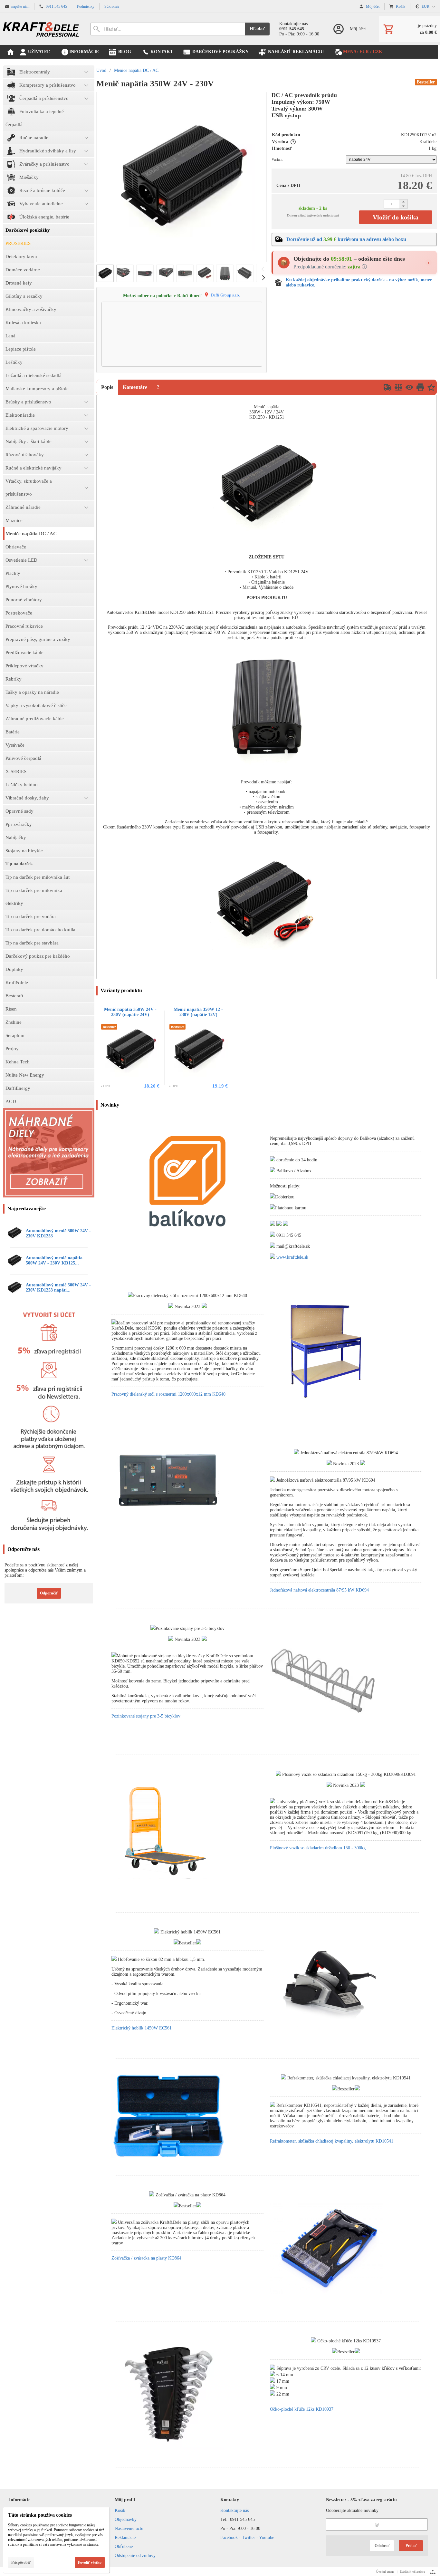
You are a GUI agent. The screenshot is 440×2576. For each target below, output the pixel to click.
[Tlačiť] (420, 387)
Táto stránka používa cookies (40, 2515)
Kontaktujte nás (234, 2510)
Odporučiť (49, 1593)
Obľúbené (124, 2547)
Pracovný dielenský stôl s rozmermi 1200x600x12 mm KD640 (168, 1394)
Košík (120, 2510)
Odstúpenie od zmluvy (135, 2556)
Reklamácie (125, 2537)
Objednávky (126, 2519)
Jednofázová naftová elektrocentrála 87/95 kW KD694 (319, 1590)
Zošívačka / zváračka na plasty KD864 (146, 2258)
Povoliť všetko (90, 2562)
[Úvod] (40, 29)
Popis (107, 387)
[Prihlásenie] (349, 29)
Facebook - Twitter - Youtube (247, 2537)
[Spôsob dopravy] (387, 387)
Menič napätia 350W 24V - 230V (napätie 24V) (130, 1012)
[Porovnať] (398, 387)
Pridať (411, 2546)
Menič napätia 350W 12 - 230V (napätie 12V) (198, 1012)
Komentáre (135, 387)
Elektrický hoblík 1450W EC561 (142, 2028)
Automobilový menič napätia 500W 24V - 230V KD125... (54, 1260)
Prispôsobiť (21, 2562)
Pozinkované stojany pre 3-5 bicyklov (146, 1716)
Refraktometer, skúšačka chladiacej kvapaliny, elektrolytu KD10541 (332, 2141)
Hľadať (257, 29)
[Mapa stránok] (433, 2572)
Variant (277, 160)
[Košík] (409, 29)
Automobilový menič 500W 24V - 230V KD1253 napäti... (58, 1288)
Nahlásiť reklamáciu (413, 2572)
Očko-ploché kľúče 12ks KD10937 (302, 2409)
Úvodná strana (385, 2572)
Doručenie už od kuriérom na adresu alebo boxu (346, 239)
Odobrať (382, 2546)
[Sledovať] (409, 387)
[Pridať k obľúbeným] (431, 387)
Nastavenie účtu (129, 2528)
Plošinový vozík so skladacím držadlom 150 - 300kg (318, 1848)
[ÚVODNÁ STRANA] (10, 52)
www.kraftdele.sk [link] (292, 1257)
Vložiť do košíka (396, 217)
